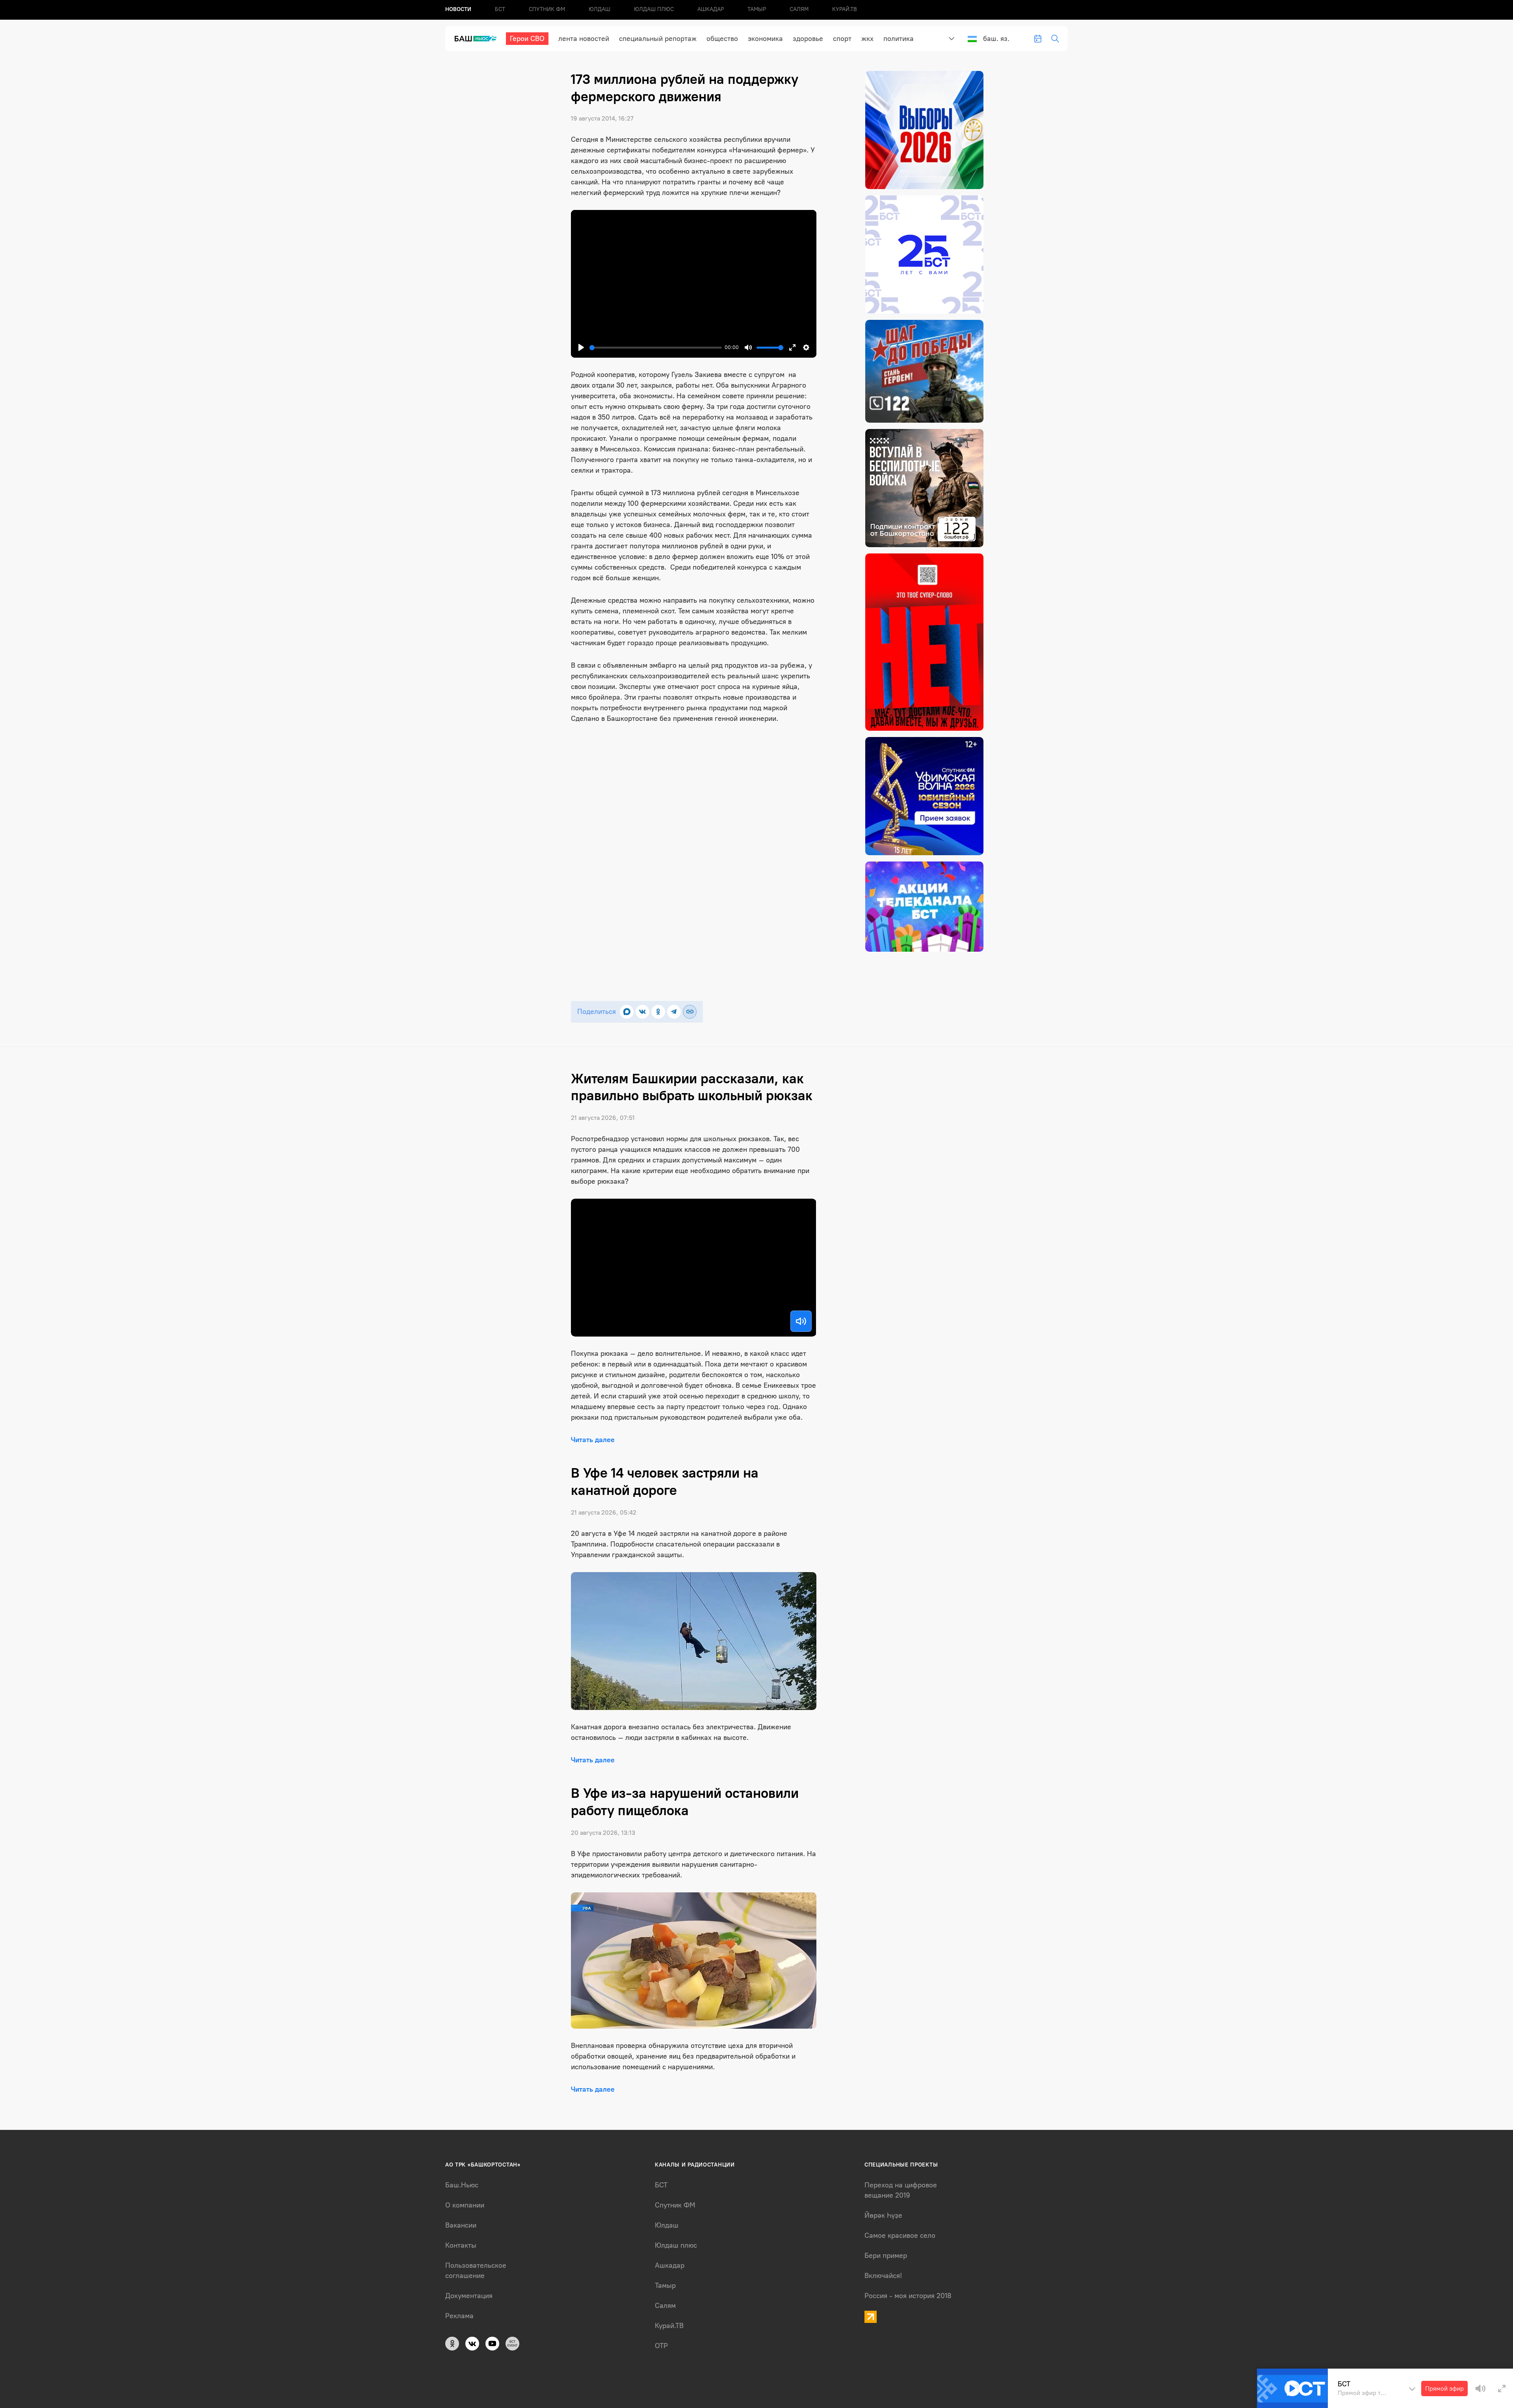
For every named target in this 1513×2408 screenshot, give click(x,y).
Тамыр (757, 9)
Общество (722, 39)
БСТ (500, 9)
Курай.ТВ (845, 9)
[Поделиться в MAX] (627, 1012)
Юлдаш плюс (654, 9)
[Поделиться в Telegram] (674, 1012)
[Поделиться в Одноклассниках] (658, 1012)
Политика (899, 39)
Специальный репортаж (658, 39)
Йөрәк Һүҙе (883, 2215)
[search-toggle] (1055, 39)
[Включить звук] (801, 1321)
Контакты (461, 2245)
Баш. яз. (996, 39)
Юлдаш (599, 9)
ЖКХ (867, 39)
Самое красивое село (900, 2235)
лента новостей (584, 39)
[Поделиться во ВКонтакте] (642, 1012)
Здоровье (808, 39)
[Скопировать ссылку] (690, 1012)
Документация (469, 2296)
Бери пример (886, 2256)
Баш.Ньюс (462, 2185)
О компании (465, 2205)
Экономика (765, 39)
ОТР (661, 2346)
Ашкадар (711, 9)
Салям (799, 9)
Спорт (842, 39)
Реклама (459, 2316)
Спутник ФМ (547, 9)
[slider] (655, 348)
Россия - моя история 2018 (908, 2296)
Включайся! (883, 2276)
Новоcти (458, 9)
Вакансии (461, 2225)
